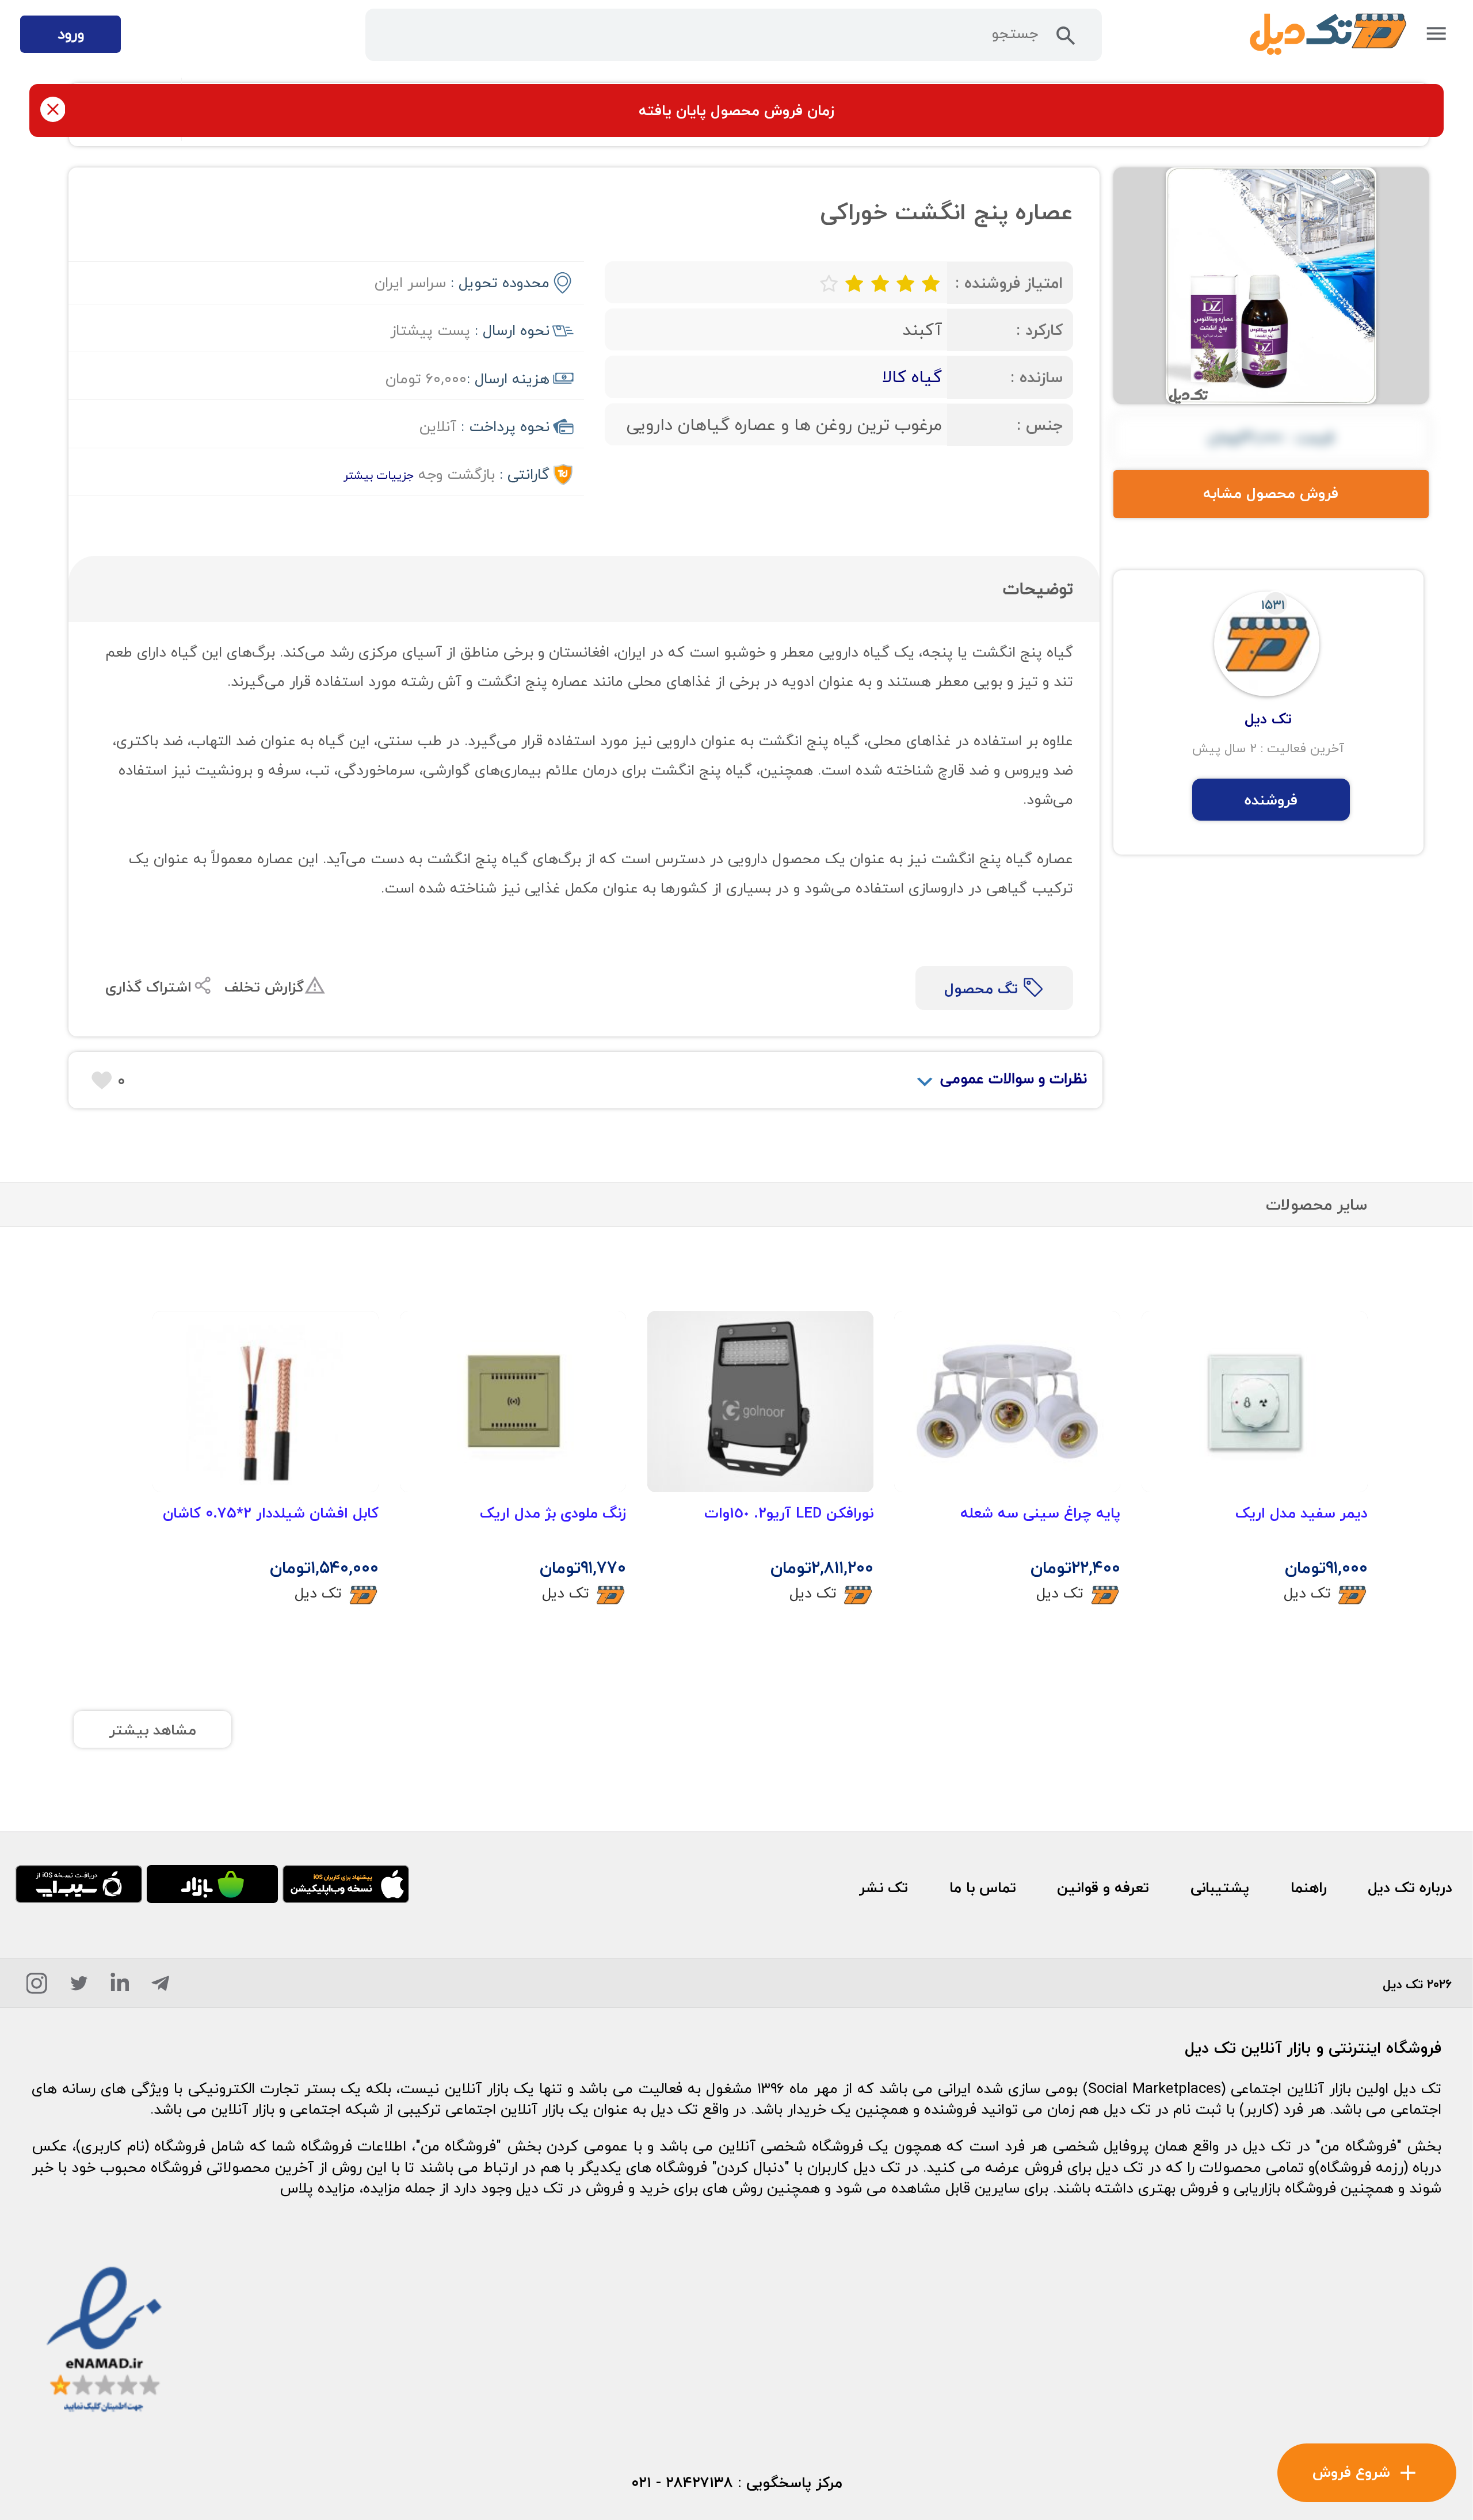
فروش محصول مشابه (1271, 493)
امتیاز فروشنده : (1009, 283)
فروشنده (1271, 800)
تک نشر (884, 1888)
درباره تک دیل (1410, 1888)
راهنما (1309, 1888)
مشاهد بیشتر (153, 1730)
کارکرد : (1039, 330)
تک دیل (1307, 1593)
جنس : (1040, 425)
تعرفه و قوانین (1103, 1888)
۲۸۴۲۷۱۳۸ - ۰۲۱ (682, 2483)
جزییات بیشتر (379, 475)
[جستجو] (1066, 40)
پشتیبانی (1220, 1888)
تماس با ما (983, 1888)
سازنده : (1037, 377)
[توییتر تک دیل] (79, 1987)
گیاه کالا (912, 377)
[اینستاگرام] (37, 1987)
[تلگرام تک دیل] (160, 1987)
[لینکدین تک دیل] (120, 1987)
